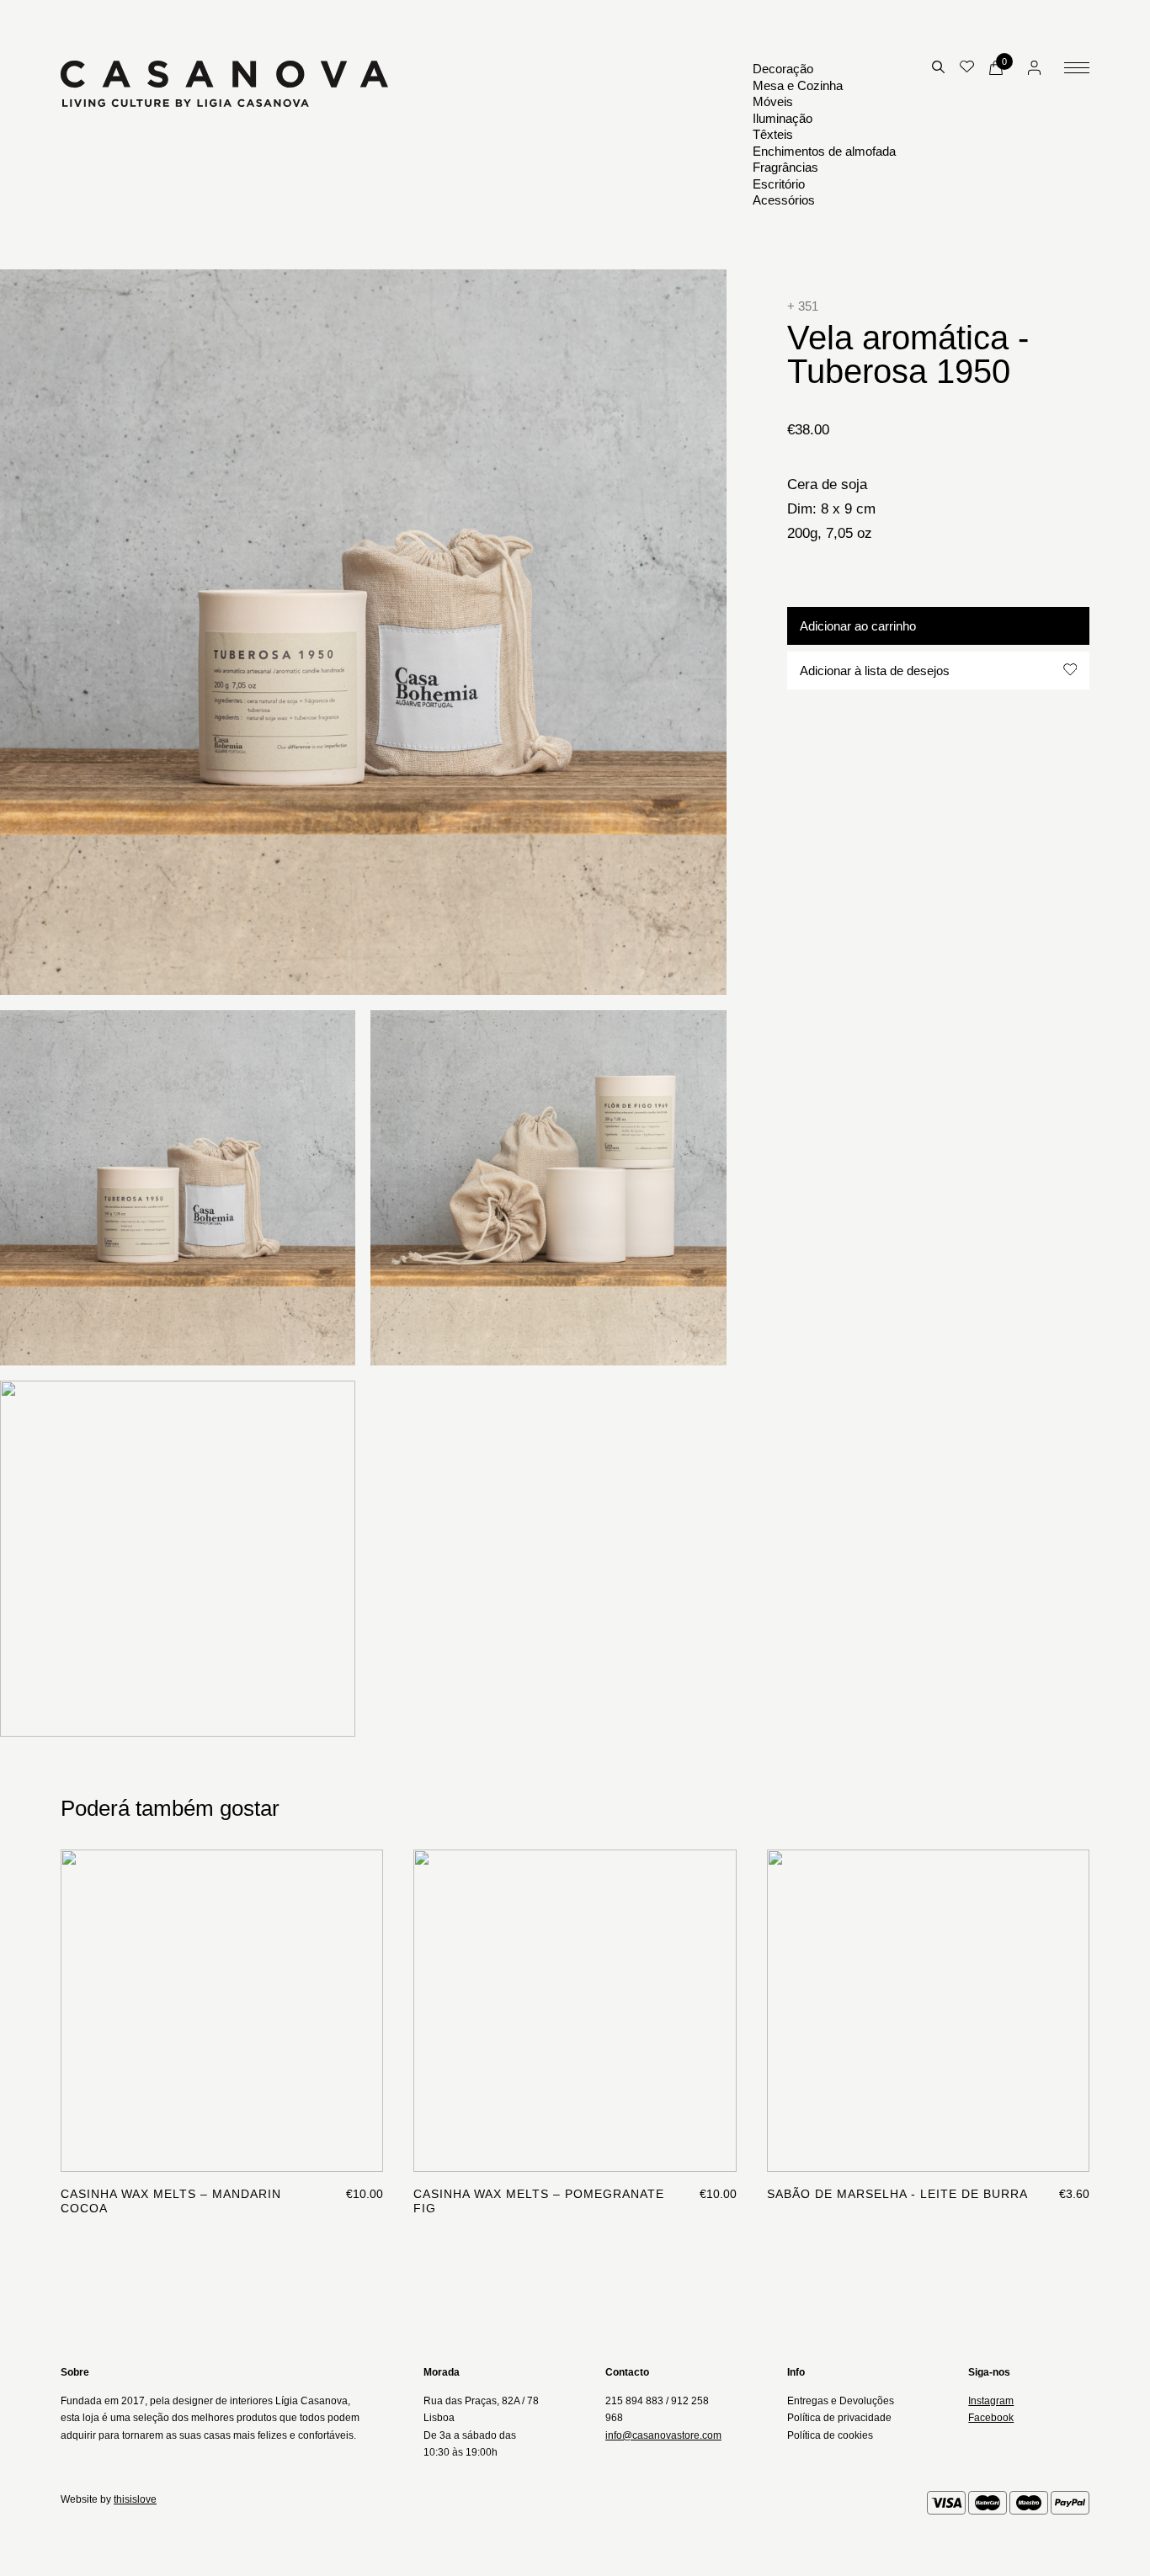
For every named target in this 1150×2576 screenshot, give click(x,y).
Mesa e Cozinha (798, 85)
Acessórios (784, 200)
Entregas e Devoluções (841, 2401)
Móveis (773, 101)
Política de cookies (830, 2435)
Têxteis (773, 134)
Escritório (779, 184)
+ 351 (803, 306)
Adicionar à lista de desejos (875, 670)
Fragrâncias (785, 167)
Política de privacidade (839, 2418)
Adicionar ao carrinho (858, 625)
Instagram (991, 2401)
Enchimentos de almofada (824, 151)
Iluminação (783, 118)
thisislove (135, 2499)
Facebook (991, 2418)
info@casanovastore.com (663, 2435)
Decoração (783, 69)
